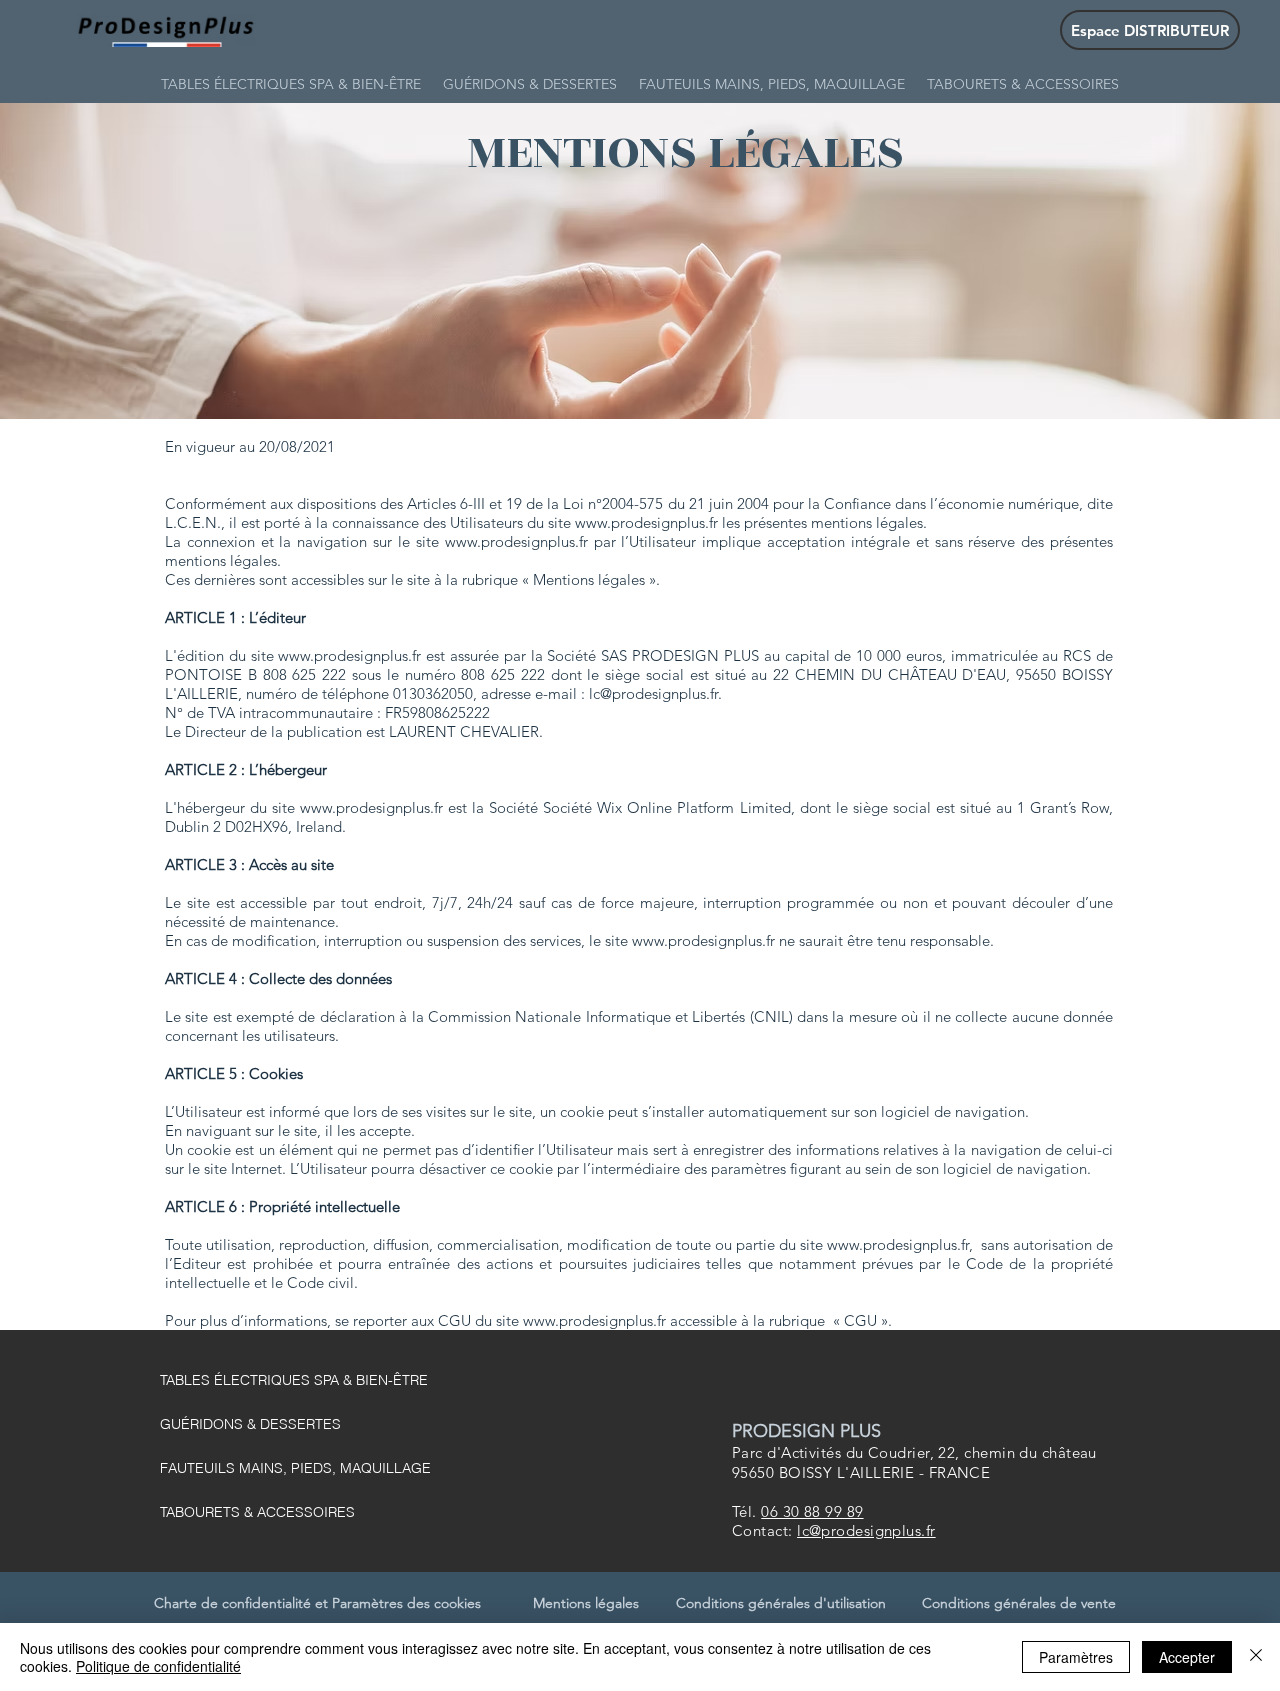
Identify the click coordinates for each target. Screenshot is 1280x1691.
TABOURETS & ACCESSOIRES (257, 1512)
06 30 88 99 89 (812, 1511)
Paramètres (1076, 1657)
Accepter (1187, 1657)
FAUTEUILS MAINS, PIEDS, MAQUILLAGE (295, 1468)
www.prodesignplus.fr (646, 522)
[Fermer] (1256, 1657)
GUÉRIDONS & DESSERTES (250, 1424)
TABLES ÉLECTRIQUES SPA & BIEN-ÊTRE (294, 1380)
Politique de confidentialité (158, 1666)
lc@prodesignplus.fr (653, 693)
